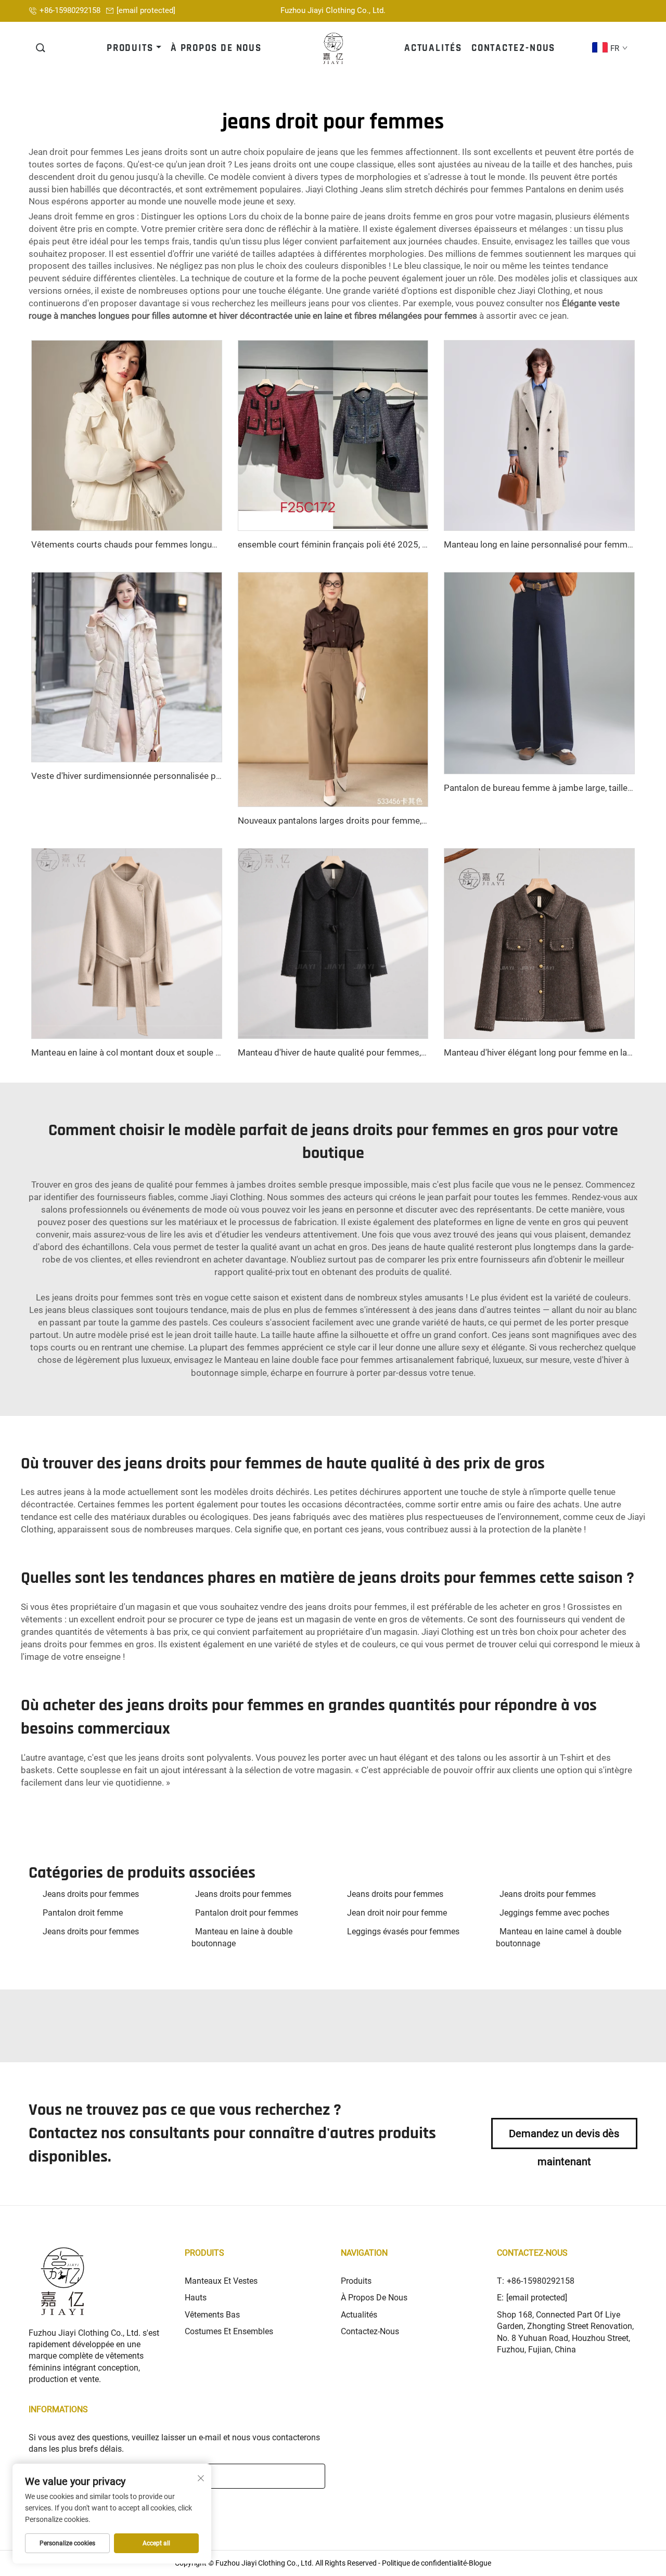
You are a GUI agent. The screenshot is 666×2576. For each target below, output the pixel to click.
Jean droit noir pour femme (397, 1913)
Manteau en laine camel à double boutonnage (559, 1937)
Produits (356, 2281)
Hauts (196, 2298)
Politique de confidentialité (424, 2563)
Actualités (359, 2315)
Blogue (480, 2563)
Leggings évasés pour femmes (403, 1931)
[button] (41, 48)
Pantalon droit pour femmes (247, 1913)
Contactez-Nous (370, 2331)
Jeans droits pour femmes (91, 1894)
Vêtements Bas (212, 2315)
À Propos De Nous (374, 2298)
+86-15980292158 (70, 10)
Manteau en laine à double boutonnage (242, 1937)
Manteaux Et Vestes (221, 2281)
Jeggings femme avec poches (554, 1913)
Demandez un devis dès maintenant (564, 2138)
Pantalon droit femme (83, 1913)
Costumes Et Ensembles (229, 2331)
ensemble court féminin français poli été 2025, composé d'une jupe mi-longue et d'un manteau (422, 544)
